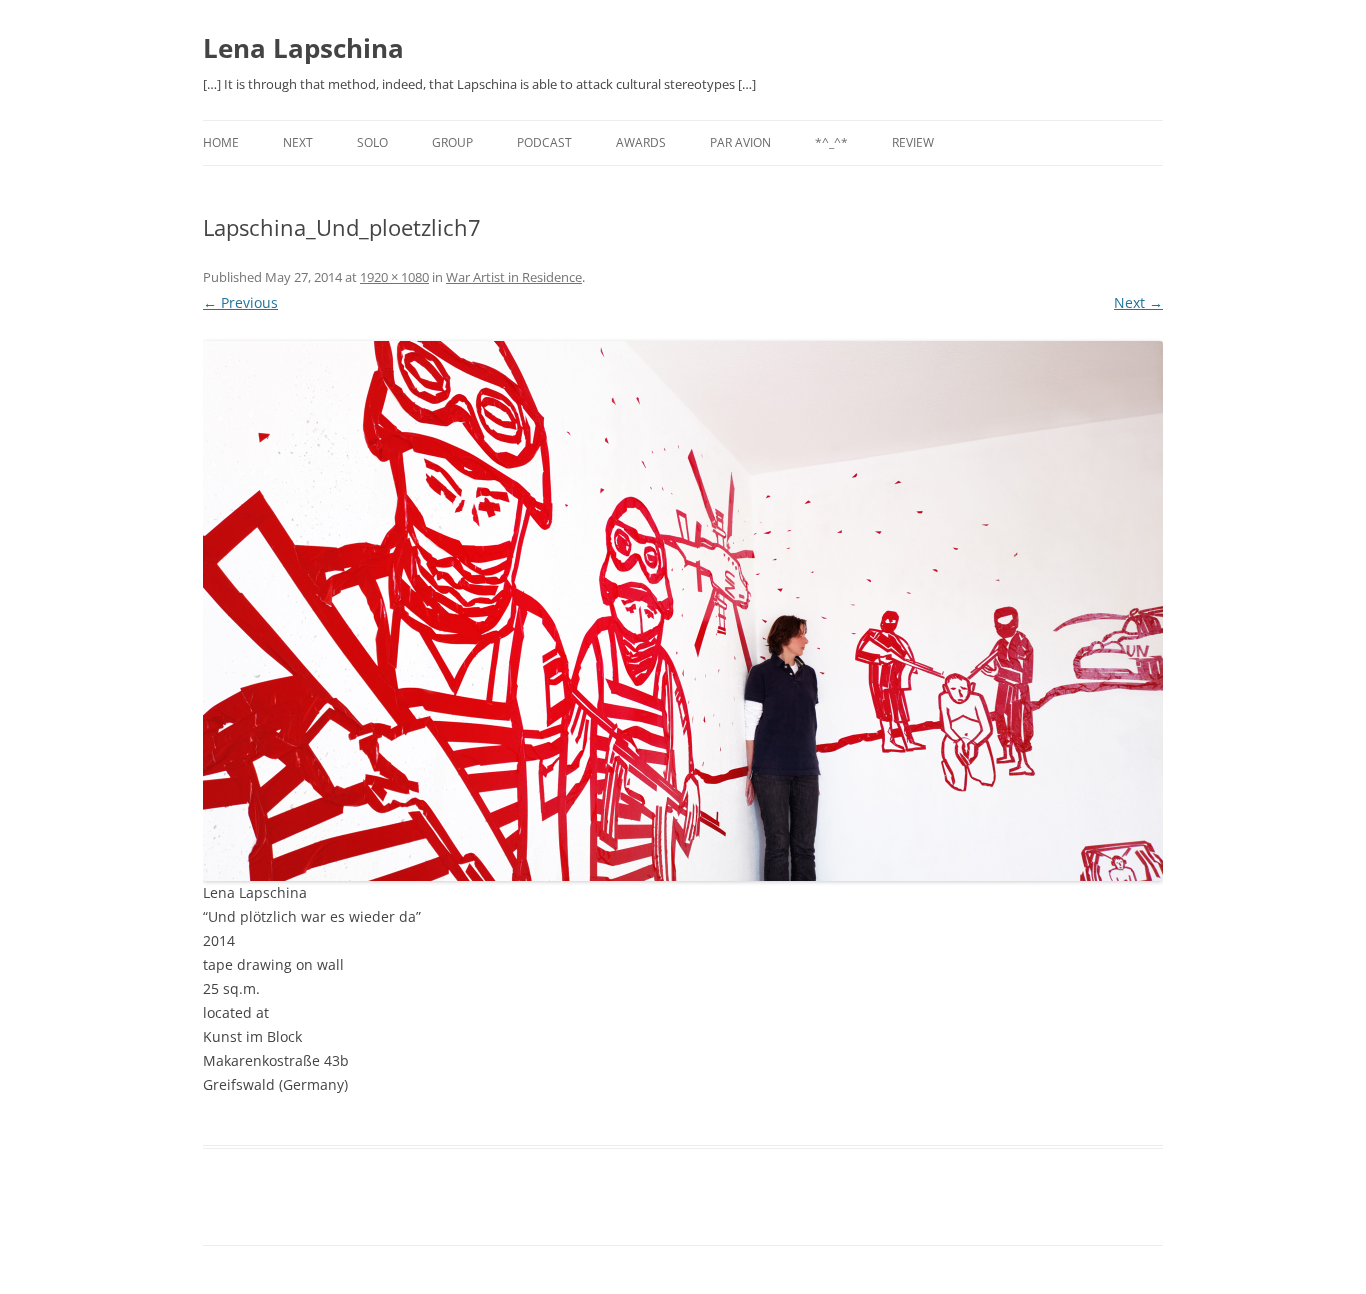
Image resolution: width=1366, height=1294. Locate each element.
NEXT (298, 142)
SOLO (372, 142)
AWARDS (641, 142)
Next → (1138, 302)
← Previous (240, 302)
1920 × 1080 (394, 277)
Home (221, 142)
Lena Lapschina (303, 48)
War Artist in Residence (514, 277)
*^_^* (831, 142)
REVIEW (913, 142)
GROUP (452, 142)
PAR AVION (740, 142)
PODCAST (544, 142)
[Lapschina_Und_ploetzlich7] (683, 611)
